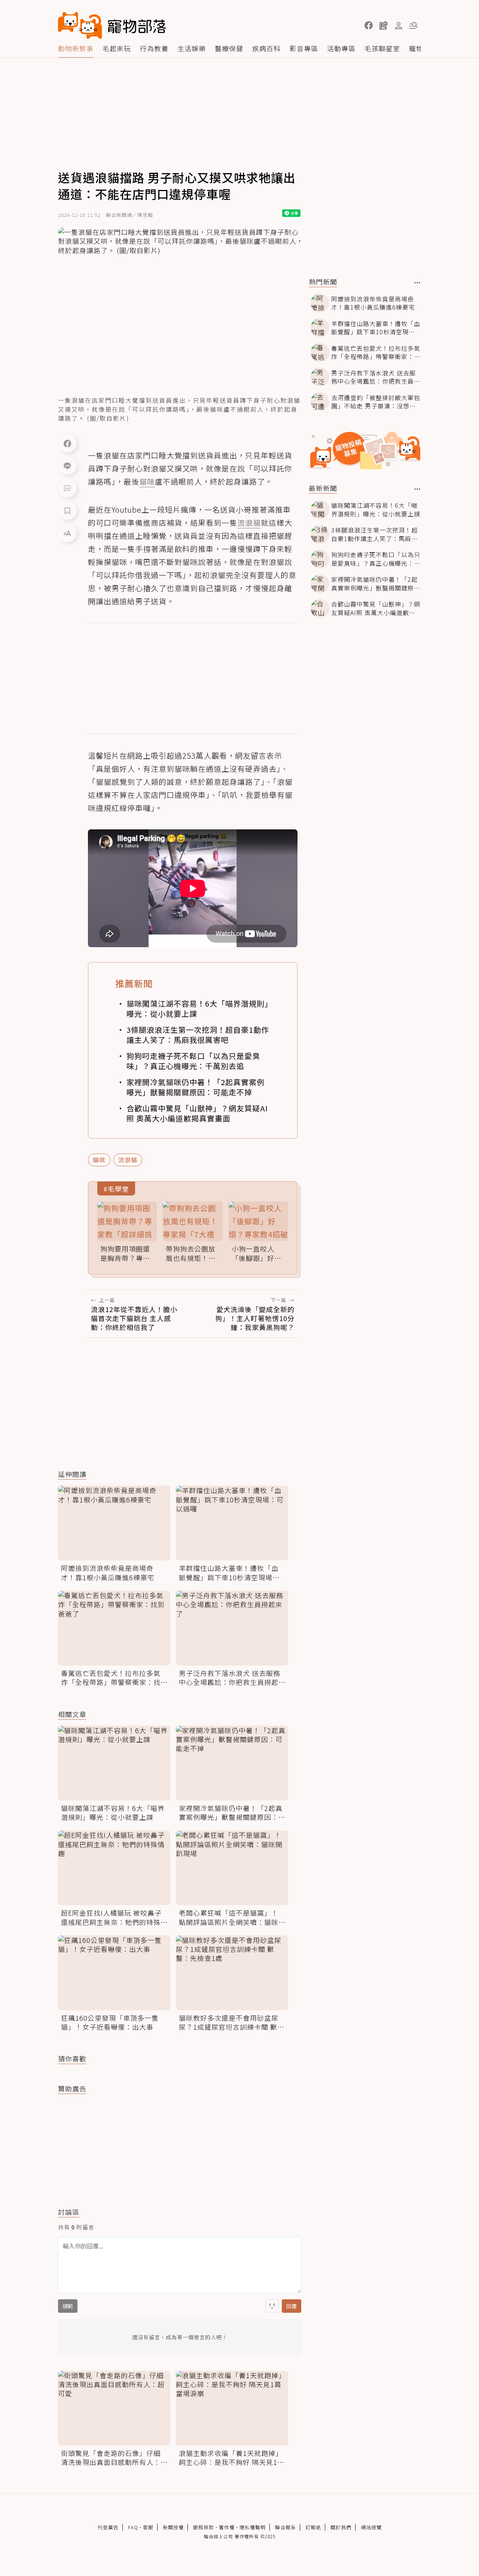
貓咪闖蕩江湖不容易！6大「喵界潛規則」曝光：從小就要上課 (198, 1008)
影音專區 (304, 48)
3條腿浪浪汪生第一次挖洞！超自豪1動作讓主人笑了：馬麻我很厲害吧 (198, 1035)
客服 (148, 2527)
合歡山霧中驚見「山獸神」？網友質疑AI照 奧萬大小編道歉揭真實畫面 (197, 1113)
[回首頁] (112, 25)
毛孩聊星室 (382, 48)
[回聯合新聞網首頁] (80, 25)
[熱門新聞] (417, 283)
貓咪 (99, 1160)
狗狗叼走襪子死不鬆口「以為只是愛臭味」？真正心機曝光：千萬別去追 (193, 1061)
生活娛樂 (192, 48)
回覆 (292, 2306)
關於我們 (341, 2527)
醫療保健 (229, 48)
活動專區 (341, 48)
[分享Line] (67, 466)
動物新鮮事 (76, 48)
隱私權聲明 (253, 2527)
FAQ (133, 2527)
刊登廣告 (108, 2527)
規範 (68, 2306)
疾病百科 (266, 48)
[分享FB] (67, 443)
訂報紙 (313, 2527)
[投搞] (384, 25)
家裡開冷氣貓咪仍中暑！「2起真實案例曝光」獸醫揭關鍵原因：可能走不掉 (196, 1087)
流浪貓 (128, 1160)
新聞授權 (173, 2527)
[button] (369, 25)
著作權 (227, 2527)
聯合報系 (286, 2527)
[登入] (399, 26)
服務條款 (204, 2527)
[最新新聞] (417, 489)
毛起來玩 (117, 48)
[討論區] (67, 488)
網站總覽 (371, 2527)
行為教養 (154, 48)
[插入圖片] (272, 2306)
